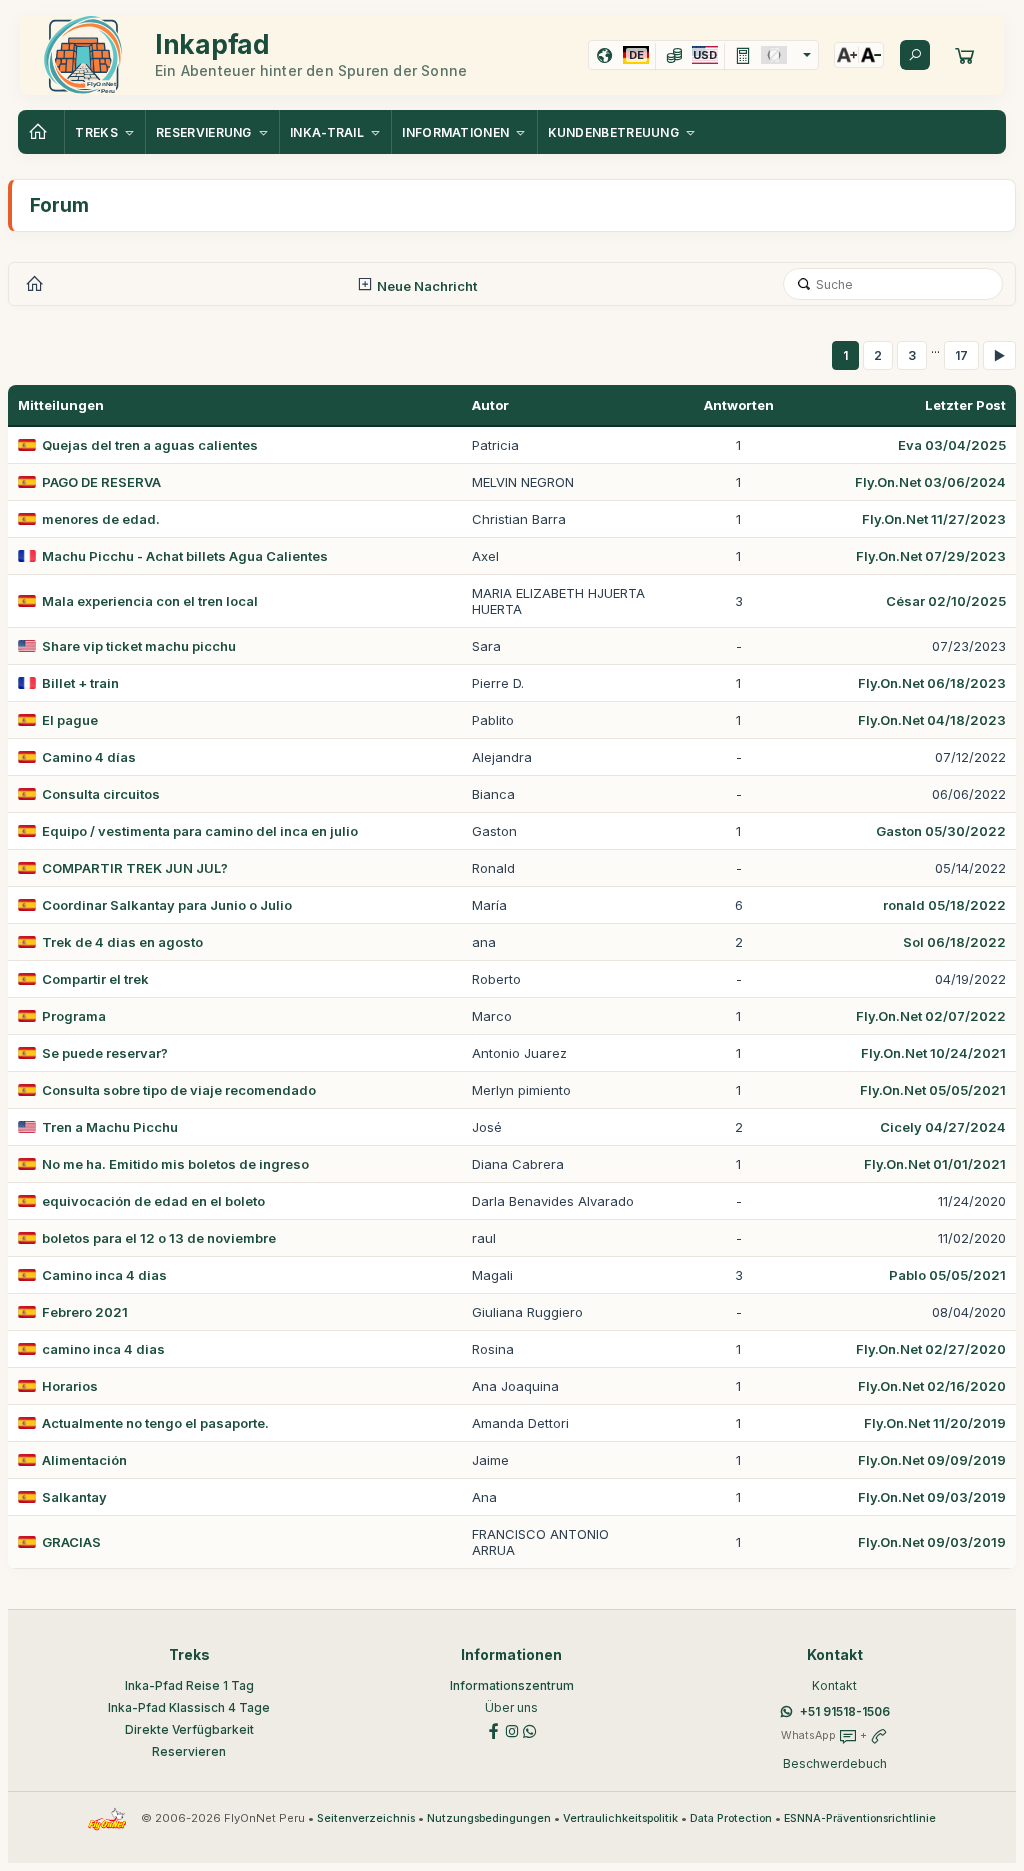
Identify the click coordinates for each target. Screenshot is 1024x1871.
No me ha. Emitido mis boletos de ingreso (175, 1164)
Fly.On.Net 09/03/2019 (932, 1497)
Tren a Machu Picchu (110, 1127)
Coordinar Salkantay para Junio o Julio (167, 905)
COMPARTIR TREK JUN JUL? (135, 868)
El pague (70, 720)
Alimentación (84, 1460)
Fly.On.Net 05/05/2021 (933, 1090)
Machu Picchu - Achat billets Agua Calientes (185, 556)
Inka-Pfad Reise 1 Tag (189, 1685)
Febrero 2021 (85, 1312)
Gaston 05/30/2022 (941, 831)
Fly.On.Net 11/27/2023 (934, 519)
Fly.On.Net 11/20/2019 (935, 1423)
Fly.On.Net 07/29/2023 (931, 556)
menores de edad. (101, 519)
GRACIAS (71, 1542)
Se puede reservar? (105, 1053)
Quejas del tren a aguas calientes (150, 445)
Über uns (511, 1707)
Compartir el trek (95, 979)
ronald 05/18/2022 (944, 905)
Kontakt (834, 1685)
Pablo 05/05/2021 (947, 1275)
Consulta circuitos (101, 794)
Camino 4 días (89, 757)
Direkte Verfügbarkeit (189, 1729)
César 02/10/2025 (946, 601)
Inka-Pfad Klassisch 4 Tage (189, 1707)
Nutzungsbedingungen (489, 1818)
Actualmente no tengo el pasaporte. (155, 1423)
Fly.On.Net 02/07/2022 (931, 1016)
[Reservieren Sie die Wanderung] (965, 55)
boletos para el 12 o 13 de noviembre (159, 1238)
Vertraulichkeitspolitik (620, 1818)
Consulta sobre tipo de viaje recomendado (179, 1090)
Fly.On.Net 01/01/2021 (935, 1164)
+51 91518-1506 (845, 1711)
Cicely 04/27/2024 (943, 1127)
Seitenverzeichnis (366, 1818)
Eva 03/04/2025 (952, 445)
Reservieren (189, 1751)
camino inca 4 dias (103, 1349)
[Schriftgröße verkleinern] (871, 55)
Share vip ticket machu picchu (139, 646)
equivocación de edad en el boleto (153, 1201)
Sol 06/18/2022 (954, 942)
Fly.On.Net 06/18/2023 (932, 683)
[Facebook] (494, 1729)
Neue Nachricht (425, 286)
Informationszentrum (512, 1685)
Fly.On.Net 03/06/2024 (930, 482)
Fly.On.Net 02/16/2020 (932, 1386)
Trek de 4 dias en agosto (122, 942)
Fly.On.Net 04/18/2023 (932, 720)
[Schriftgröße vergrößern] (847, 55)
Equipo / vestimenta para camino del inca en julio (200, 831)
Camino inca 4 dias (104, 1275)
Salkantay (74, 1497)
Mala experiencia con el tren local (150, 601)
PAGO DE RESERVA (101, 482)
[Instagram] (512, 1729)
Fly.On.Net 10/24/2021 (933, 1053)
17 (961, 355)
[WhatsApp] (530, 1729)
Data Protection (731, 1818)
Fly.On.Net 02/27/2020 (931, 1349)
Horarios (70, 1386)
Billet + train (80, 683)
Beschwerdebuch (835, 1763)
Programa (74, 1016)
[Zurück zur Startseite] (41, 132)
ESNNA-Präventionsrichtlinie (860, 1818)
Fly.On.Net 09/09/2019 (932, 1460)
